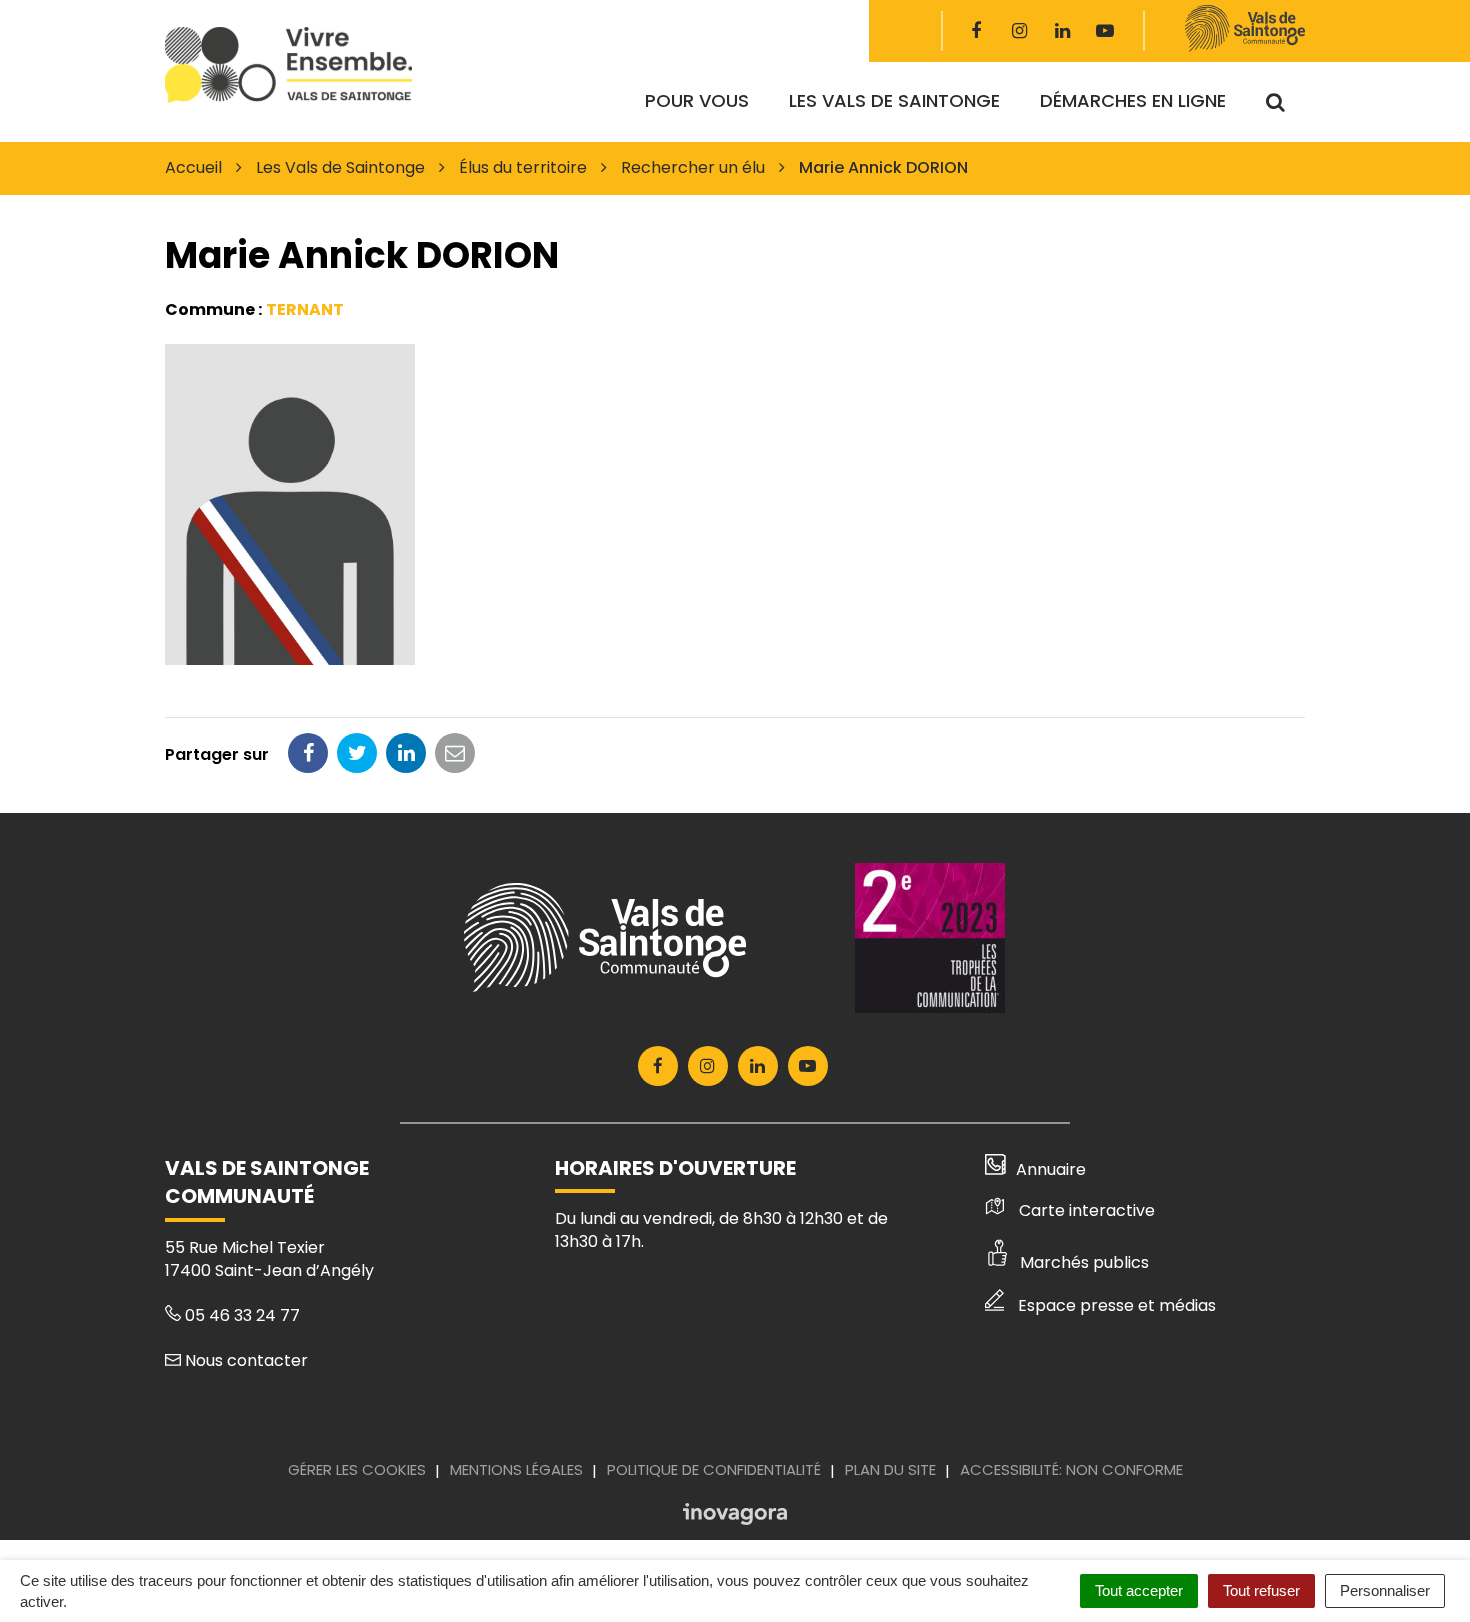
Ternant (305, 309)
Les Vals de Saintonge (894, 100)
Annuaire (1051, 1169)
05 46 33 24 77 (240, 1315)
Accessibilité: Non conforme (1071, 1469)
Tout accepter (1139, 1590)
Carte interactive (1087, 1210)
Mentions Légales (516, 1469)
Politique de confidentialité (714, 1469)
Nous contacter (244, 1360)
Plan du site (890, 1469)
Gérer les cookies (357, 1469)
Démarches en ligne (1133, 100)
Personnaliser (1385, 1590)
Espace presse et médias (1117, 1305)
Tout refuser (1261, 1590)
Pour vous (697, 100)
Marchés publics (1084, 1262)
